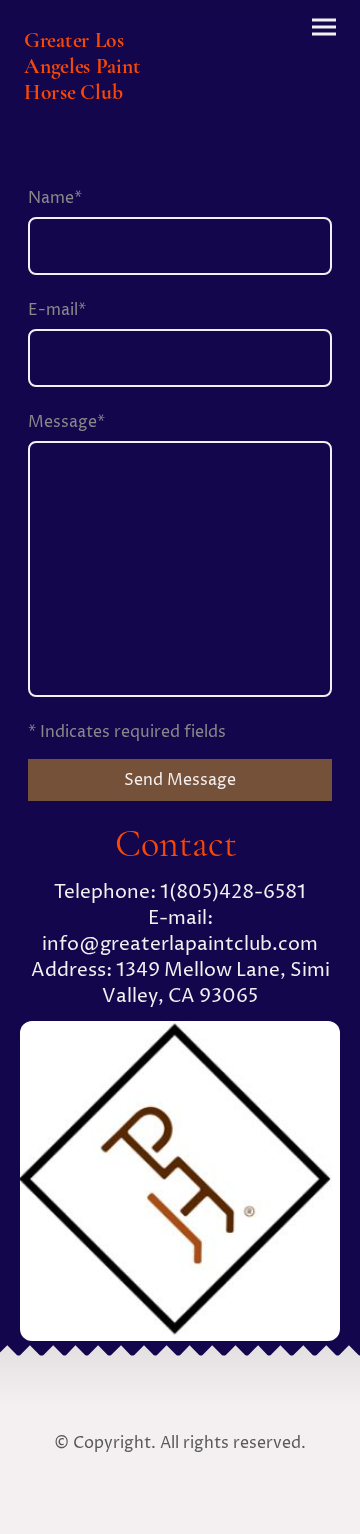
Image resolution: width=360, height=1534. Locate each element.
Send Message (180, 780)
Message (66, 422)
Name (55, 198)
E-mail (57, 310)
